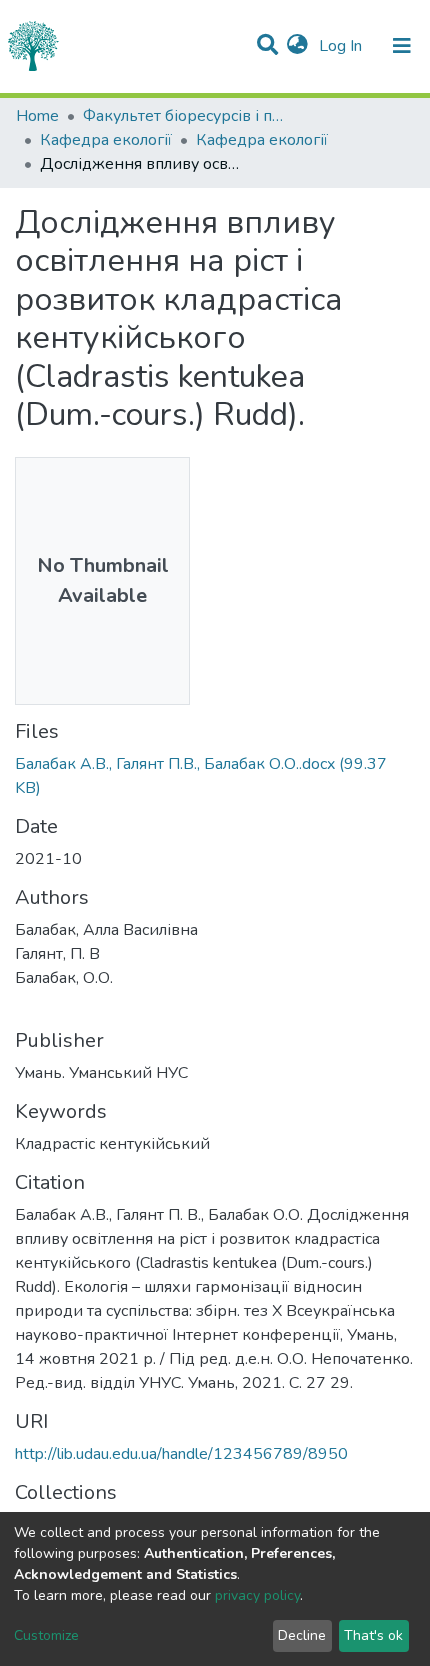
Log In (342, 46)
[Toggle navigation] (402, 46)
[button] (297, 46)
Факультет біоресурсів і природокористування (183, 116)
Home (37, 116)
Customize (46, 1635)
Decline (302, 1635)
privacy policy (257, 1595)
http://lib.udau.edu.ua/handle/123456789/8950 (181, 1454)
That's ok (373, 1635)
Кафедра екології (106, 140)
